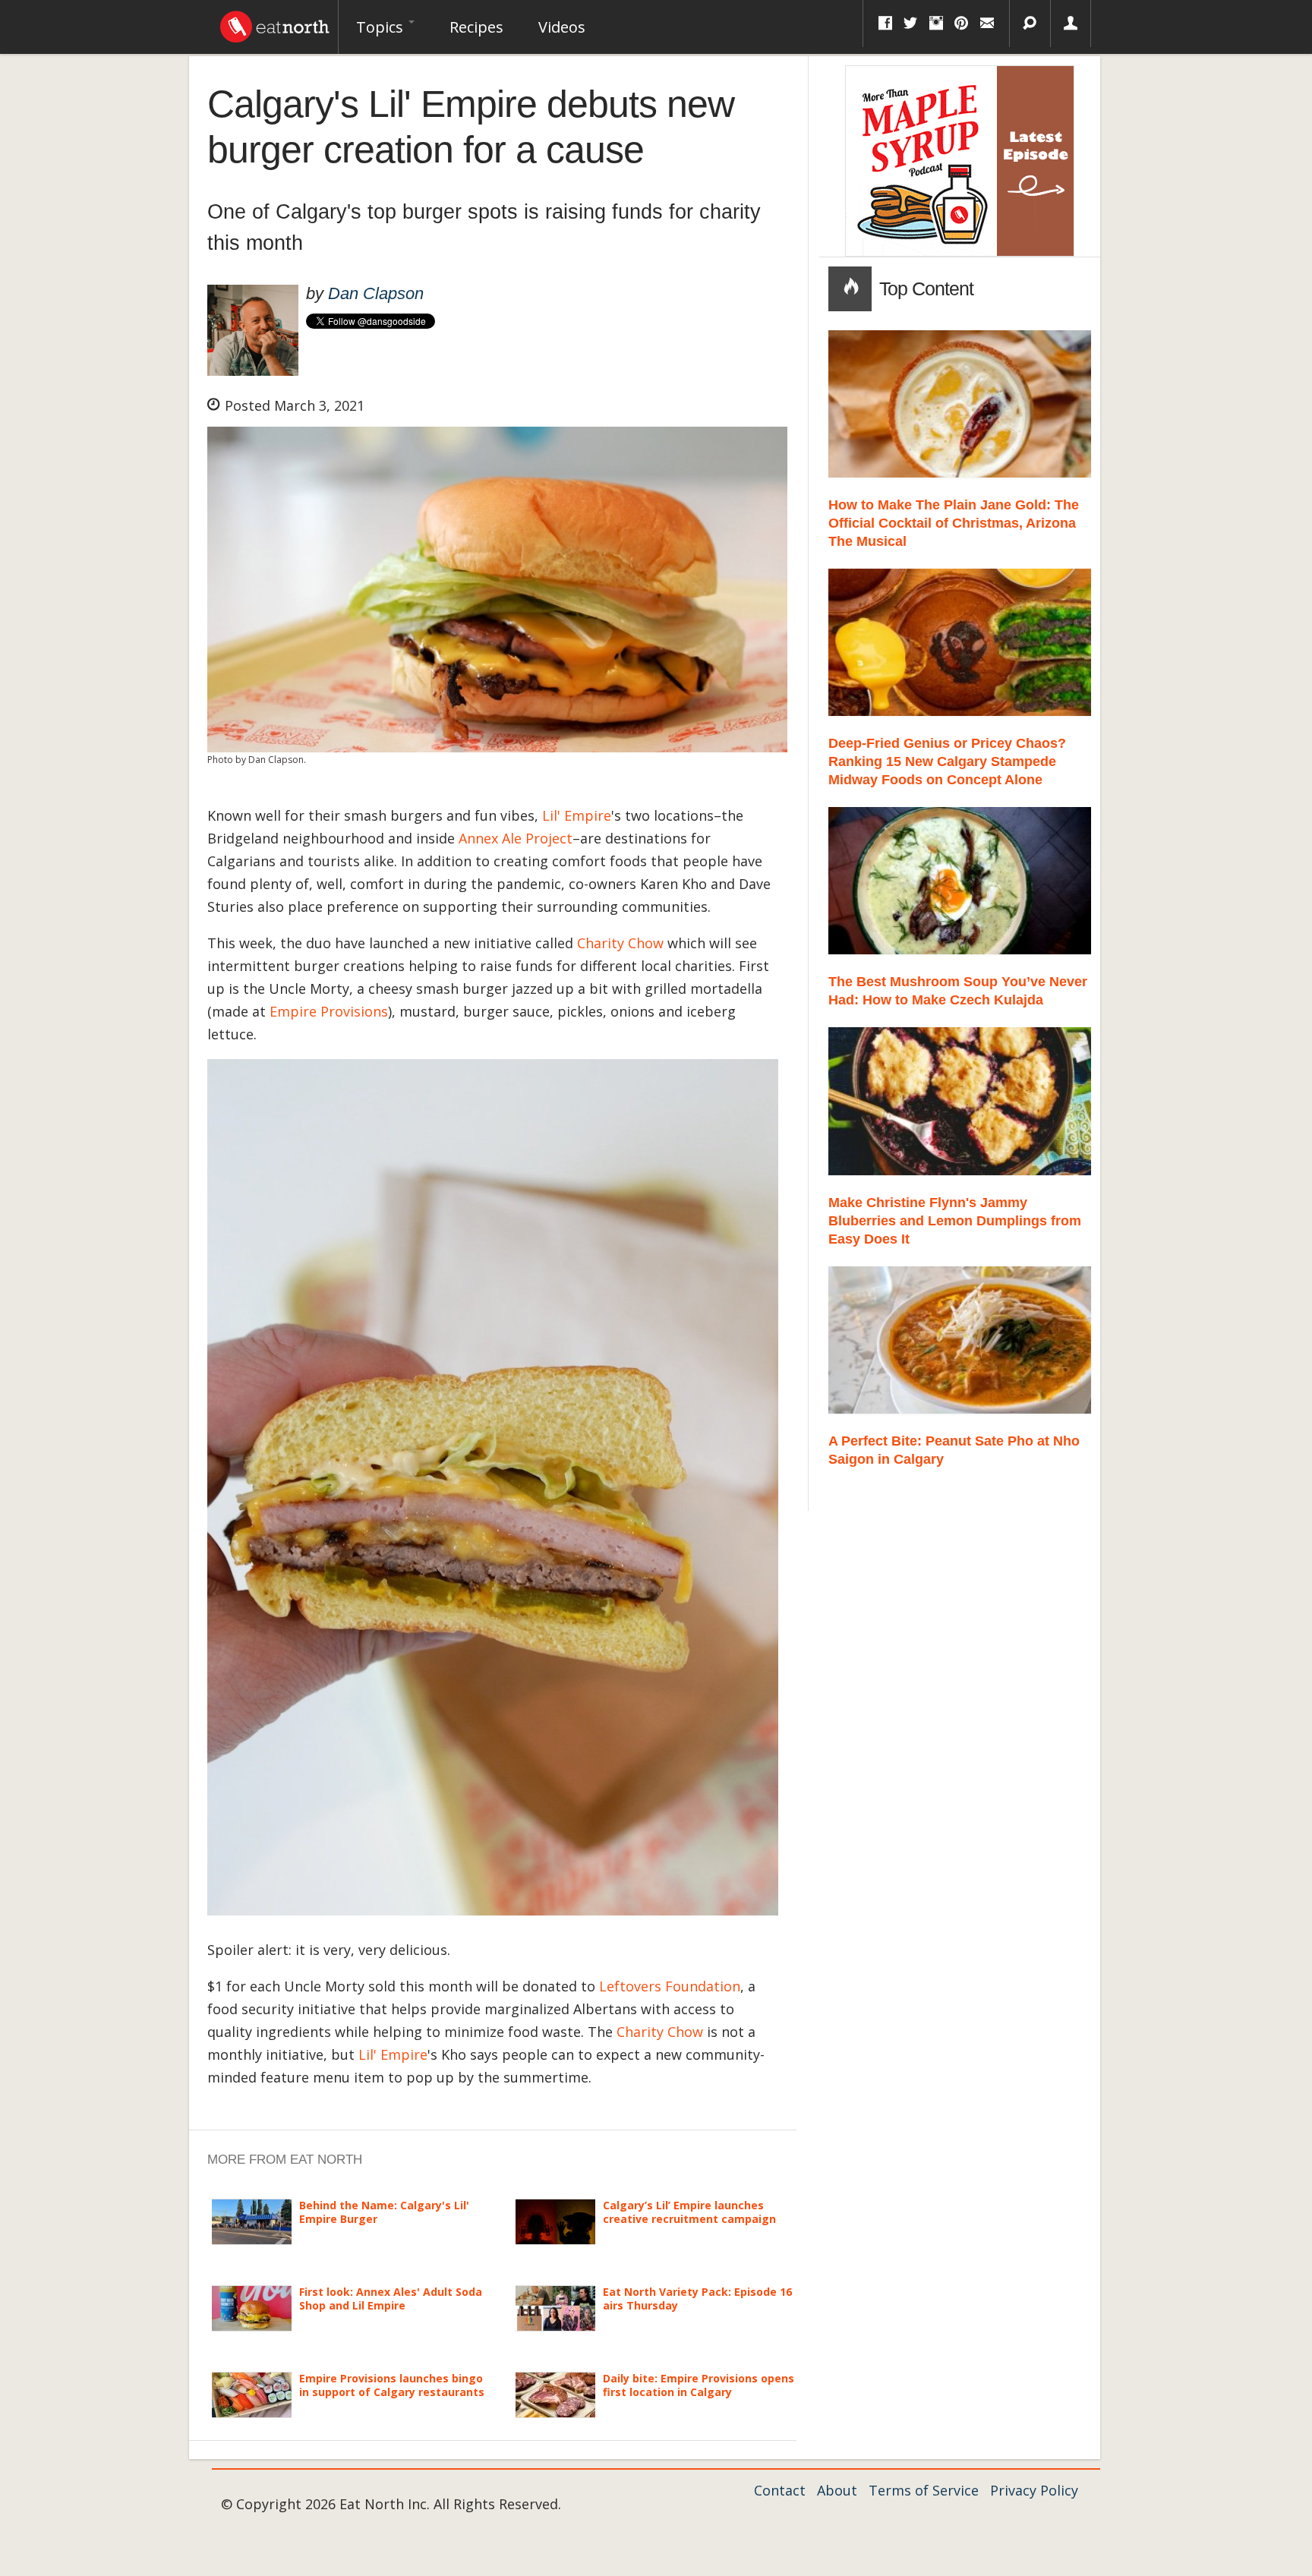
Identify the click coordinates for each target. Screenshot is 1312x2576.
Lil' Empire (577, 815)
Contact (780, 2490)
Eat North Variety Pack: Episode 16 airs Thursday (697, 2299)
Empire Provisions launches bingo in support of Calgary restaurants (392, 2385)
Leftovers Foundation (670, 1986)
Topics (382, 27)
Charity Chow (620, 943)
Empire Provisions (329, 1011)
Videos (562, 27)
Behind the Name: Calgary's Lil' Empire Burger (384, 2212)
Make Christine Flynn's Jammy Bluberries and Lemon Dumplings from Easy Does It (955, 1221)
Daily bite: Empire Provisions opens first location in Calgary (699, 2385)
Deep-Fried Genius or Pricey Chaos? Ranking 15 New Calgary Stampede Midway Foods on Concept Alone (947, 761)
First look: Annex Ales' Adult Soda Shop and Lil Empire (391, 2299)
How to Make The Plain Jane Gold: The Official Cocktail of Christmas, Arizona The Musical (954, 523)
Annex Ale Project (516, 838)
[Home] (275, 23)
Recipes (476, 27)
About (837, 2490)
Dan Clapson (376, 293)
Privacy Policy (1034, 2490)
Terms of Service (924, 2490)
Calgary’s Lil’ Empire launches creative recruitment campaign (689, 2212)
